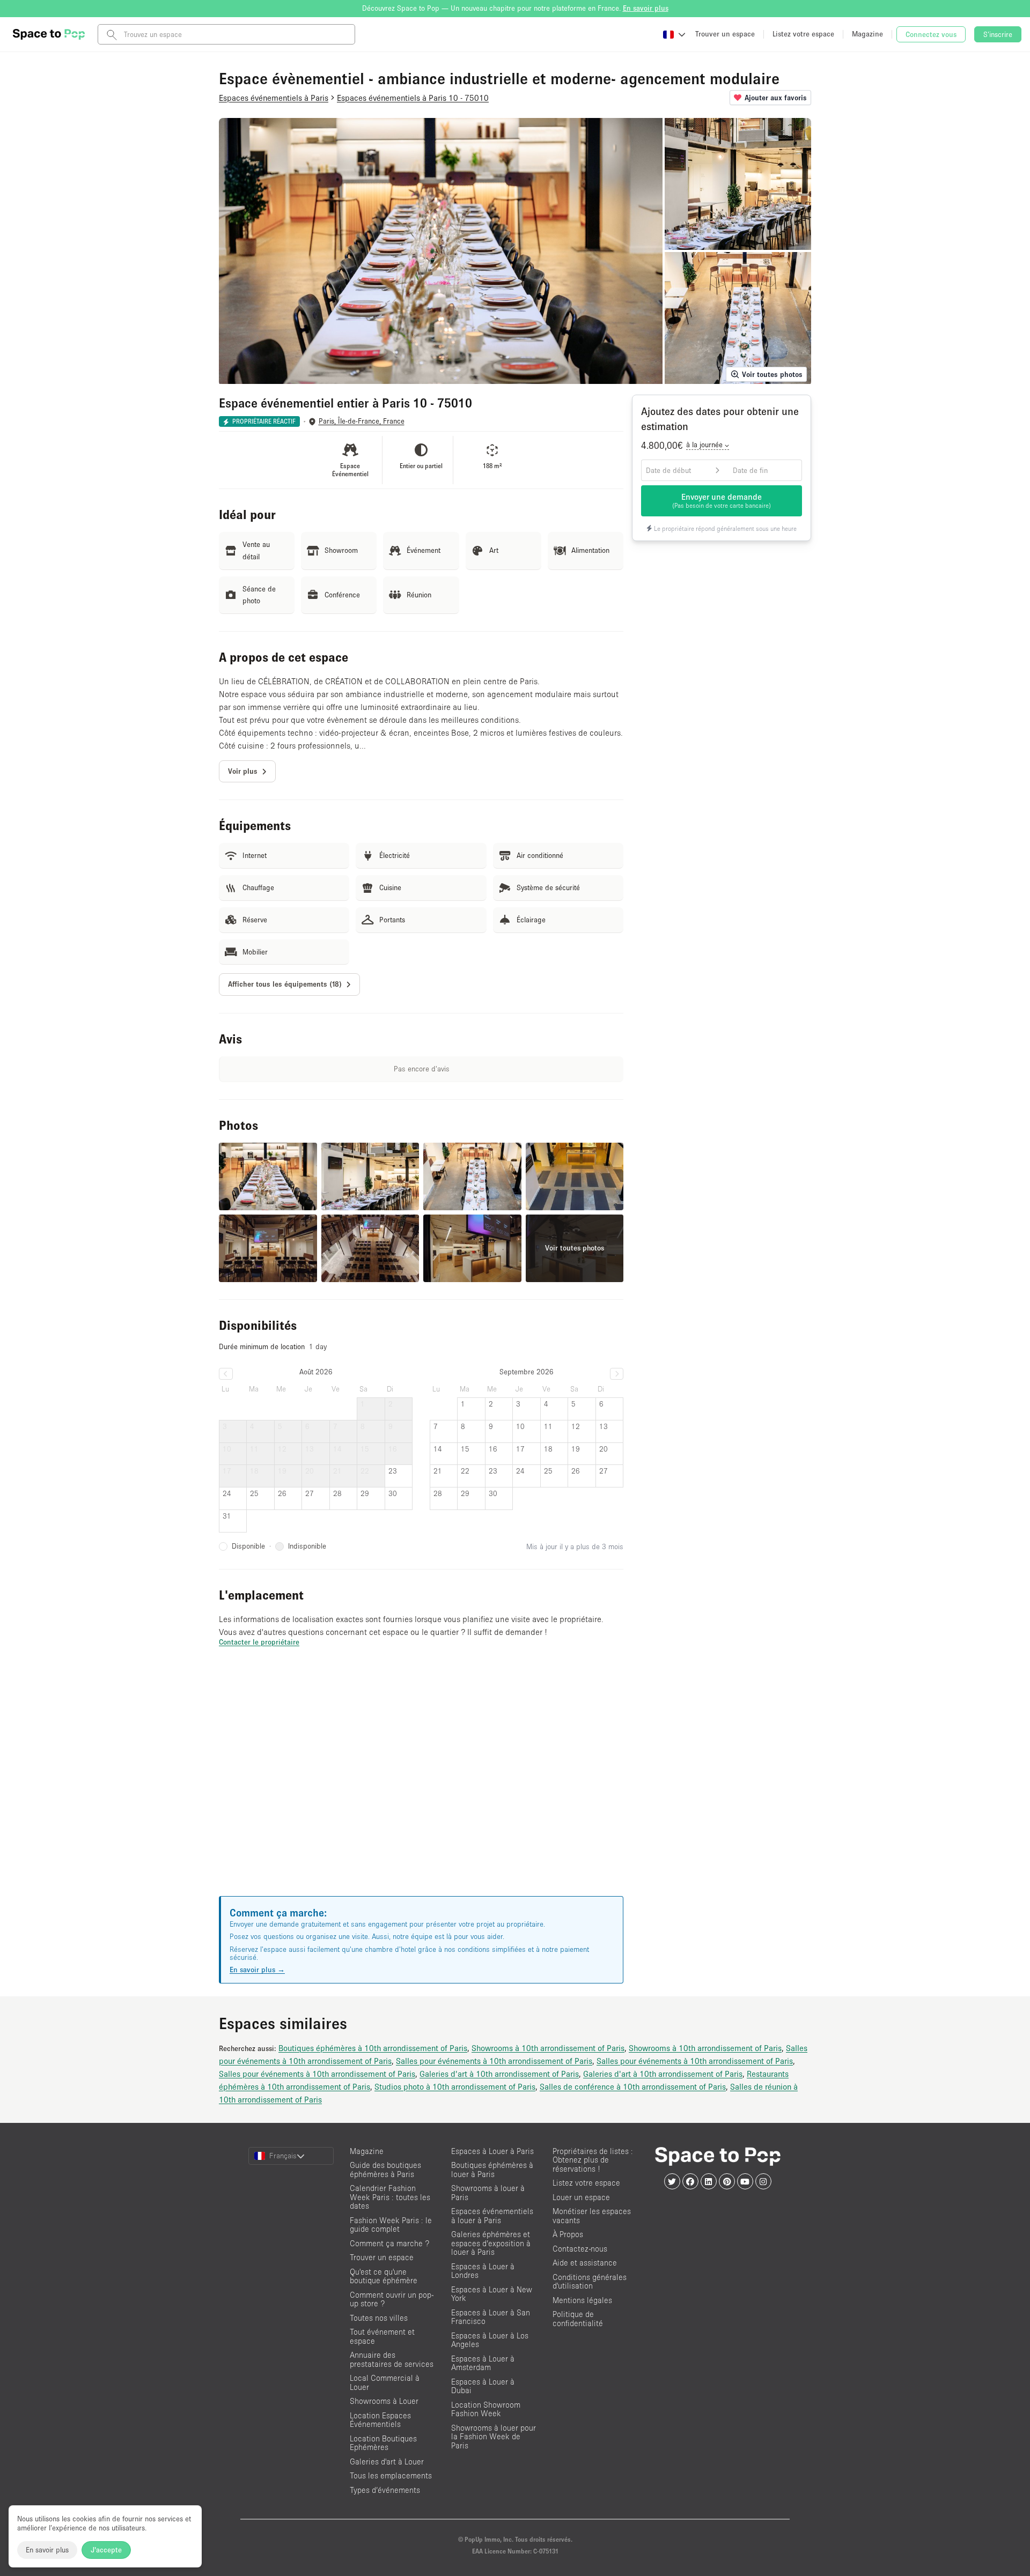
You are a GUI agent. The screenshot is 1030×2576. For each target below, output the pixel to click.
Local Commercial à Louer (385, 2382)
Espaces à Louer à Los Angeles (490, 2340)
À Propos (568, 2234)
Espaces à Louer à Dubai (483, 2386)
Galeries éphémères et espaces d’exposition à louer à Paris (491, 2243)
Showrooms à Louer (384, 2401)
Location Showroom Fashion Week (486, 2409)
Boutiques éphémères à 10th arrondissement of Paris (373, 2048)
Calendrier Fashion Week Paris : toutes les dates (390, 2197)
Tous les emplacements (391, 2475)
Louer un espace (581, 2197)
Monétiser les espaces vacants (592, 2216)
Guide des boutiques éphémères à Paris (385, 2170)
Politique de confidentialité (578, 2319)
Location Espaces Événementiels (380, 2420)
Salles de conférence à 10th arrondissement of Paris (633, 2086)
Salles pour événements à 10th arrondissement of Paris (494, 2061)
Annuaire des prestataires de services (392, 2359)
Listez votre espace (586, 2183)
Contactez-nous (580, 2249)
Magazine (367, 2151)
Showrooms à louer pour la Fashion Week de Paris (494, 2437)
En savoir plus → (257, 1970)
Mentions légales (582, 2300)
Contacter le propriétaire (259, 1642)
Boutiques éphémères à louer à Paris (492, 2170)
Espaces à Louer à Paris (492, 2151)
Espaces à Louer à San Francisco (491, 2317)
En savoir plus (47, 2550)
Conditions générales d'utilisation (590, 2282)
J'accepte (106, 2550)
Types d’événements (385, 2490)
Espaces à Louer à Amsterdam (483, 2363)
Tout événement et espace (382, 2336)
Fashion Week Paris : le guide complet (391, 2225)
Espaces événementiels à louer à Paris (492, 2216)
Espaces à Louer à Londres (483, 2271)
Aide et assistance (585, 2263)
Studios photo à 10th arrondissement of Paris (455, 2086)
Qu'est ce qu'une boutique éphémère (384, 2276)
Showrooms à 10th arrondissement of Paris (548, 2048)
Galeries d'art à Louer (387, 2462)
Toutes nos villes (379, 2318)
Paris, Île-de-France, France (362, 421)
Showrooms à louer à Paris (488, 2193)
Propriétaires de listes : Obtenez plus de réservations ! (593, 2160)
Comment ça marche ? (389, 2243)
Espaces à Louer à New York (492, 2294)
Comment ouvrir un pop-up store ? (392, 2299)
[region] (421, 1785)
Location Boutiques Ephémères (383, 2443)
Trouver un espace (382, 2257)
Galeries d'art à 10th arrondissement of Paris (499, 2074)
